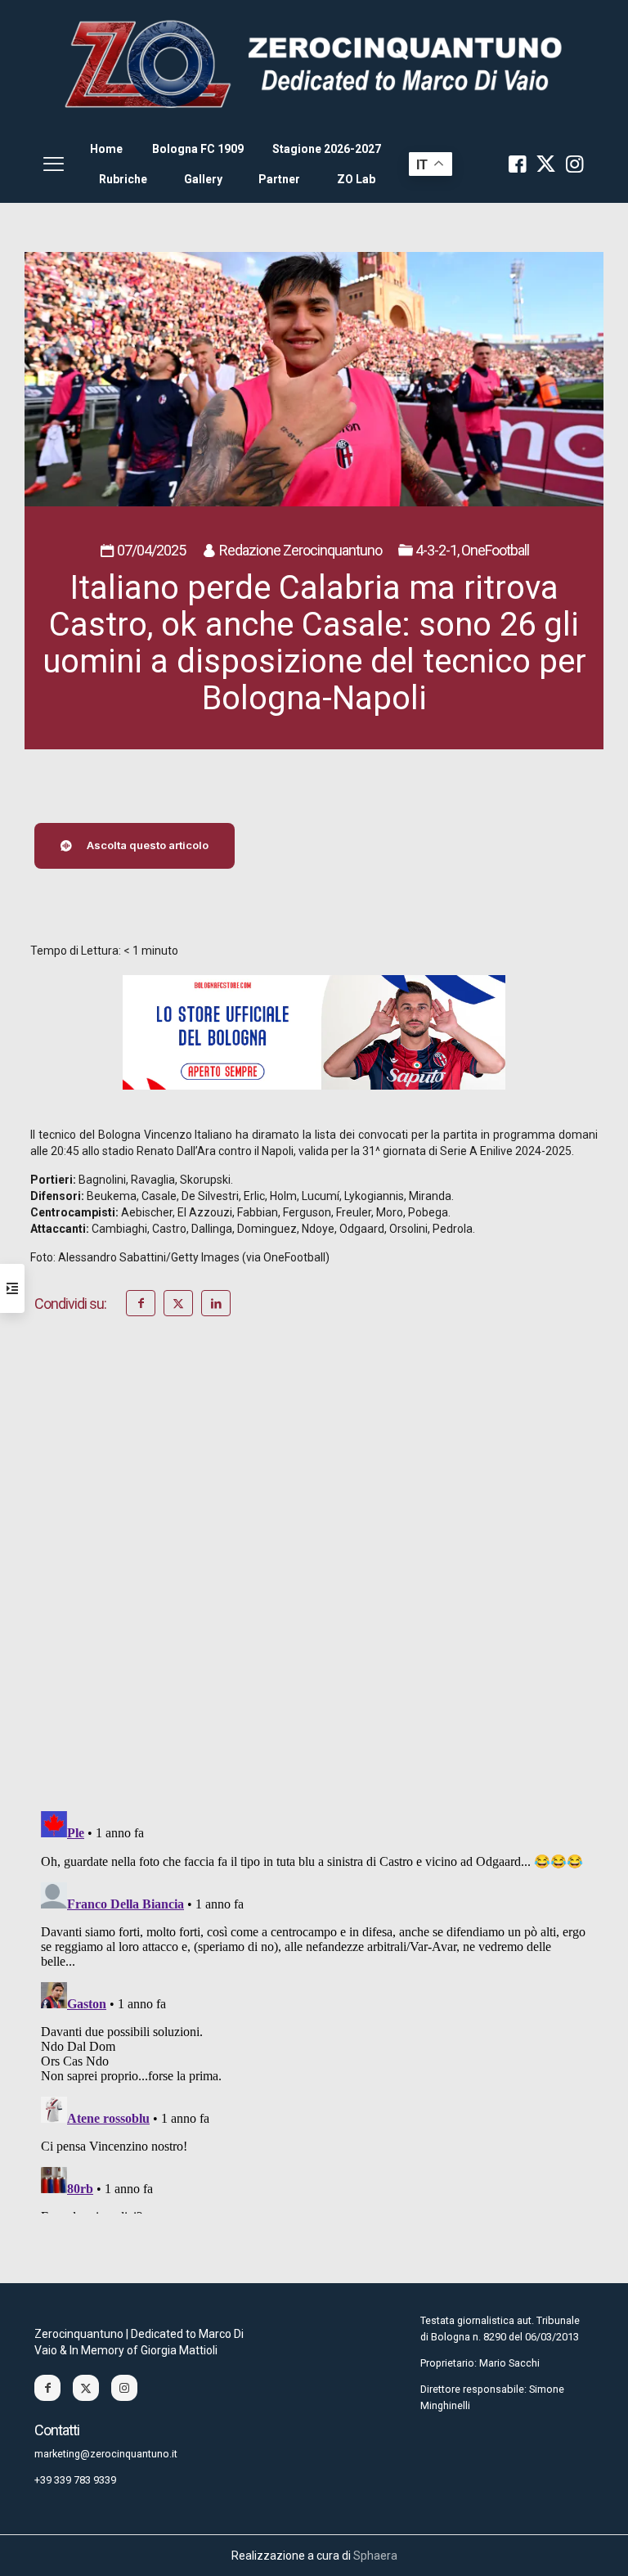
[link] (314, 63)
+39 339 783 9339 (75, 2480)
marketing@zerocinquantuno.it (106, 2454)
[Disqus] (314, 1586)
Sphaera (375, 2556)
